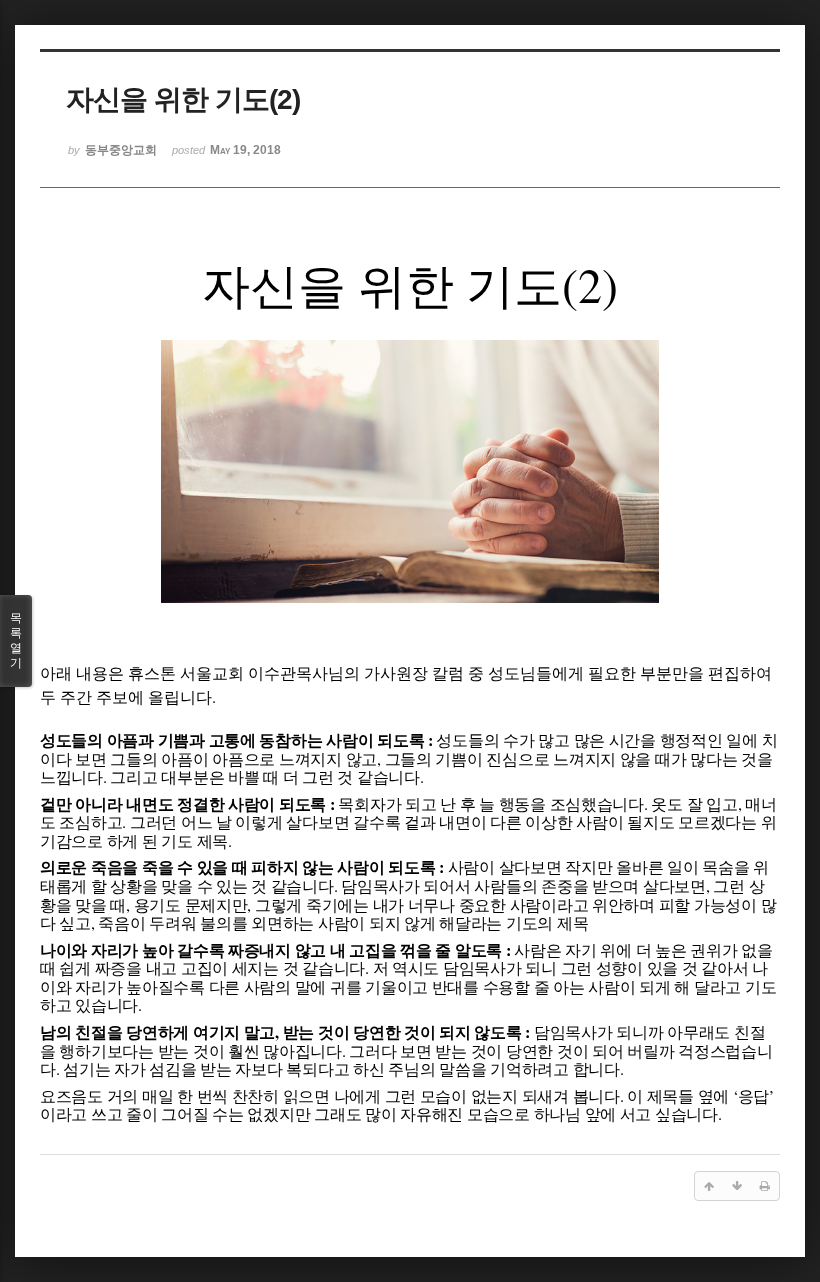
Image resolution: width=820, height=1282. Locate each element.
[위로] (709, 1186)
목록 (16, 640)
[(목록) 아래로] (737, 1186)
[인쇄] (765, 1186)
